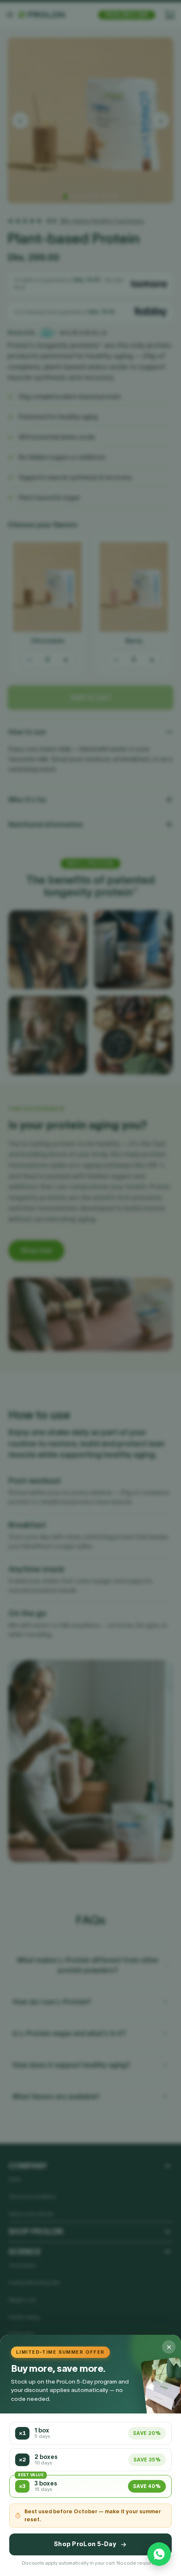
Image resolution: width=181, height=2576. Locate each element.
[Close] (169, 2347)
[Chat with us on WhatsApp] (159, 2554)
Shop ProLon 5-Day (85, 2544)
